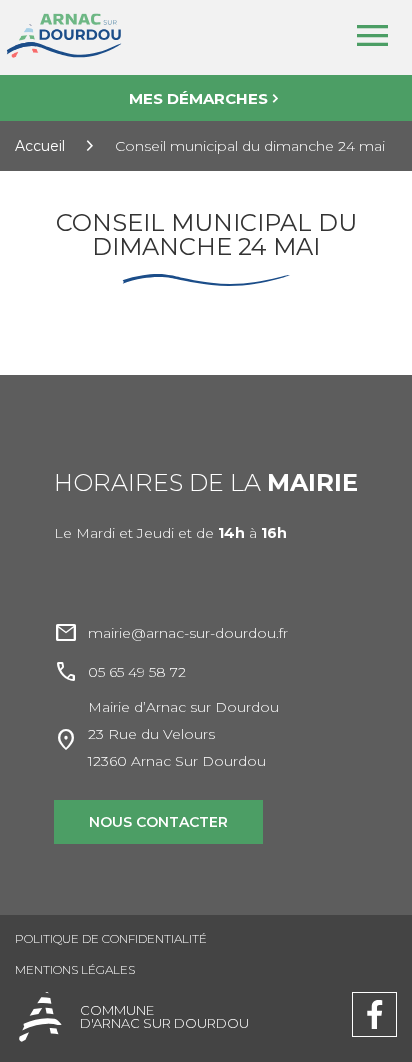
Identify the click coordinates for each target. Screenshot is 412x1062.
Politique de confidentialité (111, 938)
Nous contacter (158, 822)
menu (372, 36)
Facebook (374, 1000)
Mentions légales (75, 969)
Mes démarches (198, 98)
